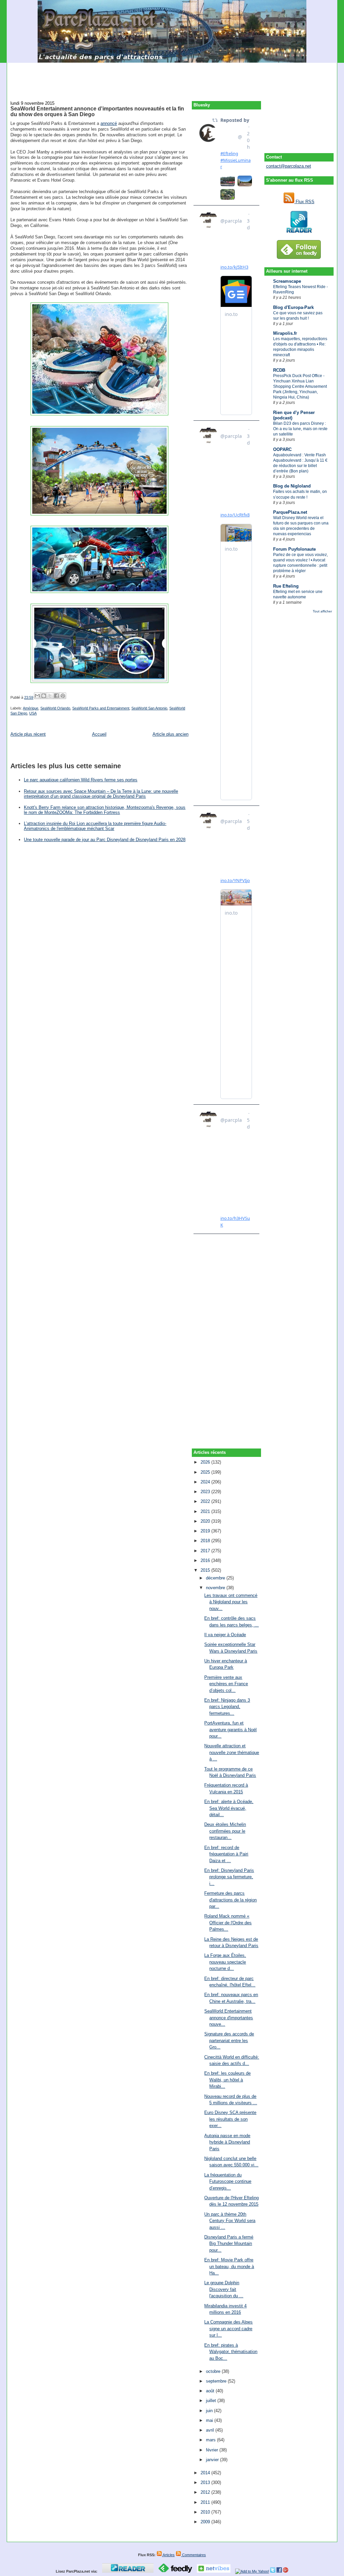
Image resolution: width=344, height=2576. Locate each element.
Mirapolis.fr (285, 333)
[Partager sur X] (50, 696)
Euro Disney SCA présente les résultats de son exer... (230, 2119)
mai (210, 2420)
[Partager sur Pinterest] (63, 696)
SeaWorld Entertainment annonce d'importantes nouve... (229, 2018)
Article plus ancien (170, 734)
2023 (206, 1492)
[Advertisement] (172, 78)
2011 (206, 2502)
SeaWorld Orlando (55, 708)
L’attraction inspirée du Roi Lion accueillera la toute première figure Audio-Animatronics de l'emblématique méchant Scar (95, 826)
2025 (206, 1472)
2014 (206, 2473)
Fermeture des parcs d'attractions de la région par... (230, 1900)
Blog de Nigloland (292, 486)
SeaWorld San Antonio (149, 708)
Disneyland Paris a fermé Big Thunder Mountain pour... (229, 2244)
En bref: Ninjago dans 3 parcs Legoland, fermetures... (227, 1707)
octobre (214, 2371)
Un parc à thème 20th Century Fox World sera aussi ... (230, 2221)
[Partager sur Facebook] (56, 696)
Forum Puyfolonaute (294, 549)
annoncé (109, 123)
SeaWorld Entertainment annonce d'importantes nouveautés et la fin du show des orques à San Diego (97, 111)
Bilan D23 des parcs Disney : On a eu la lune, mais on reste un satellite (300, 429)
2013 (206, 2482)
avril (211, 2430)
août (211, 2391)
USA (33, 713)
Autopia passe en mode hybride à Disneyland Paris (227, 2142)
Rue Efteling (286, 586)
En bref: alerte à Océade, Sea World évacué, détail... (229, 1808)
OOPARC (282, 449)
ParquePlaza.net (290, 512)
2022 (206, 1501)
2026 (206, 1462)
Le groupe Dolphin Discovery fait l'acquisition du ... (224, 2289)
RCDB (279, 370)
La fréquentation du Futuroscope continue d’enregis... (228, 2181)
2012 (206, 2492)
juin (210, 2411)
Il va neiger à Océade (225, 1635)
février (213, 2450)
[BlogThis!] (44, 696)
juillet (212, 2401)
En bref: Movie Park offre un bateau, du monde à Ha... (229, 2266)
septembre (217, 2381)
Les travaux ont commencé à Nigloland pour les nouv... (231, 1602)
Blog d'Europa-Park (293, 307)
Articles (168, 2555)
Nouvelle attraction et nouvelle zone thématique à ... (232, 1752)
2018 (206, 1541)
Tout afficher (322, 611)
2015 (206, 1570)
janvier (213, 2460)
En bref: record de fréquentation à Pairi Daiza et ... (226, 1854)
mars (211, 2440)
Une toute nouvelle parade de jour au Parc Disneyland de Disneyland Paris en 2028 (105, 840)
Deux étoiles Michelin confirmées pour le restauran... (225, 1831)
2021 (206, 1511)
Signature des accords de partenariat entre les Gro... (229, 2040)
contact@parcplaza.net (289, 166)
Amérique (31, 708)
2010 (206, 2512)
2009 (206, 2522)
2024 (206, 1482)
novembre (216, 1588)
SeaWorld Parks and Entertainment (101, 708)
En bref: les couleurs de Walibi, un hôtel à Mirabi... (227, 2080)
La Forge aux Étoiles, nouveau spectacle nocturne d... (225, 1962)
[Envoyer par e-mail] (37, 696)
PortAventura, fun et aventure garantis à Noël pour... (230, 1730)
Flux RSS (304, 202)
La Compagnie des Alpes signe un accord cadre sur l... (228, 2329)
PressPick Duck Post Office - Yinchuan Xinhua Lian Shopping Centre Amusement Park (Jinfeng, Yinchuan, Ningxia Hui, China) (300, 386)
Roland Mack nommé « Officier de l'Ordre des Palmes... (228, 1923)
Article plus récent (28, 734)
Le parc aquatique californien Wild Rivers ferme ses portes (81, 780)
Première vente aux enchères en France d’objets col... (226, 1684)
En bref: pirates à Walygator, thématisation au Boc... (231, 2352)
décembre (216, 1578)
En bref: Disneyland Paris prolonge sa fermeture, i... (229, 1877)
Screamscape (287, 281)
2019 (206, 1531)
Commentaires (193, 2555)
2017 (206, 1551)
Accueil (99, 734)
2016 (206, 1560)
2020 (206, 1521)
